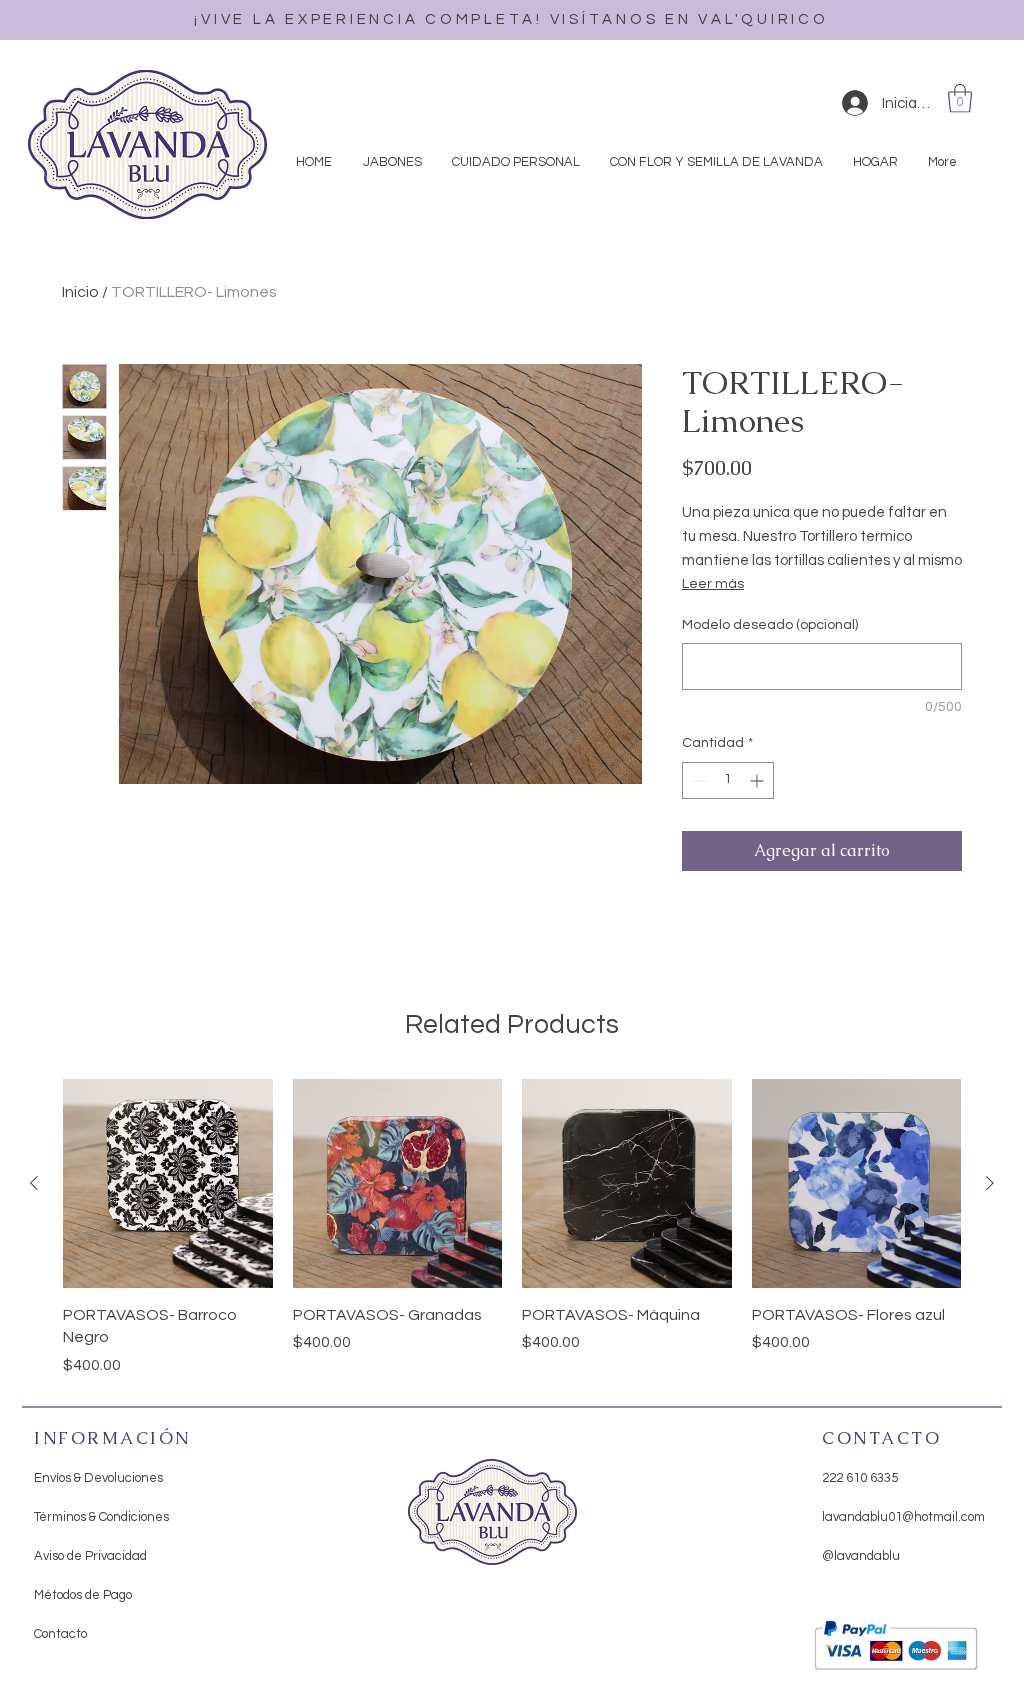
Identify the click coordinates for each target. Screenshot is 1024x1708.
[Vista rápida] (168, 1184)
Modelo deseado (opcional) (770, 625)
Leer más (713, 584)
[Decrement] (697, 780)
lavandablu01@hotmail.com (903, 1517)
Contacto (60, 1634)
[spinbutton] (728, 780)
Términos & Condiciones (101, 1517)
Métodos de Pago (83, 1595)
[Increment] (758, 780)
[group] (512, 1228)
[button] (960, 98)
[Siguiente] (990, 1183)
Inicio (80, 292)
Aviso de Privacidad (90, 1556)
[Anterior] (34, 1183)
